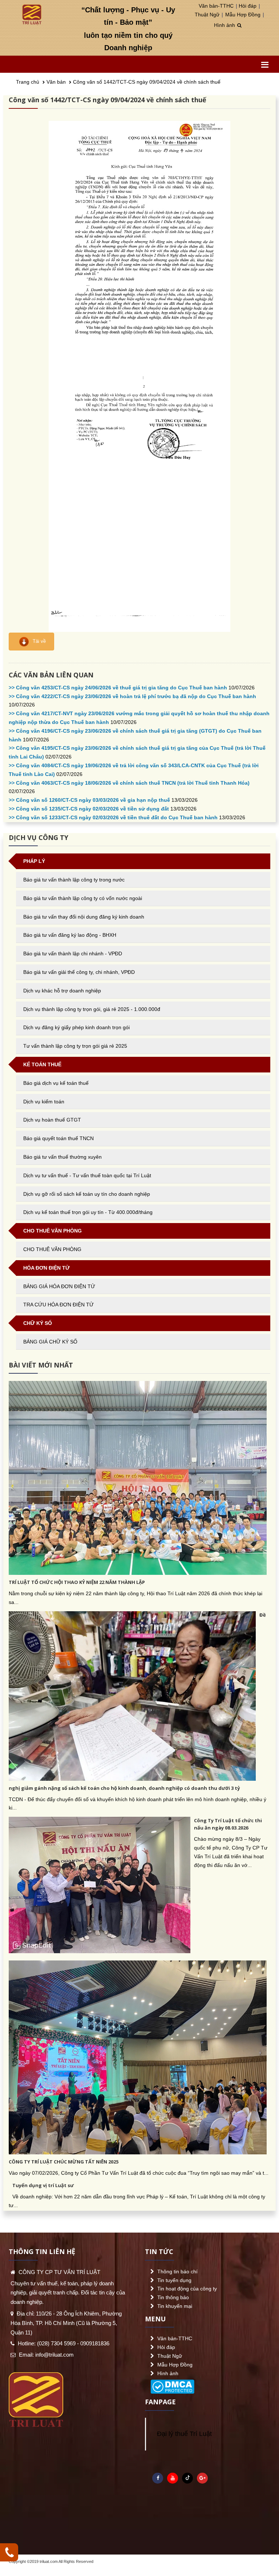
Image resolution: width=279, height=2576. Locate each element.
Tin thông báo (173, 2297)
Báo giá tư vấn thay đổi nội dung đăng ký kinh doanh (84, 917)
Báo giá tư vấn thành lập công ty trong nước (74, 880)
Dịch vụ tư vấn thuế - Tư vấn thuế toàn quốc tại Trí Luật (87, 1175)
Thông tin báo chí (177, 2272)
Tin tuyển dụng (174, 2280)
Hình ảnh (225, 25)
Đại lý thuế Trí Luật (184, 2434)
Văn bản (56, 82)
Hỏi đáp (248, 6)
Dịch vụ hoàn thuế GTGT (52, 1120)
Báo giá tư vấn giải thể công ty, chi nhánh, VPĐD (79, 972)
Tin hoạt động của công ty (187, 2289)
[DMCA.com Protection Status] (172, 2385)
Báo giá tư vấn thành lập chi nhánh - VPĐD (73, 953)
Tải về (39, 641)
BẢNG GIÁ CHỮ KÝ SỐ (50, 1342)
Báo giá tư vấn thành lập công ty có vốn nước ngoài (83, 898)
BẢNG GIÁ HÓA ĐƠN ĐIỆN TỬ (59, 1286)
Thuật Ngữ (207, 15)
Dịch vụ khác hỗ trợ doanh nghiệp (62, 991)
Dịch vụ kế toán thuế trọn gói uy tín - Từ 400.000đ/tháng (88, 1212)
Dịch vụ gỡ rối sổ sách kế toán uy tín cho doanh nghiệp (87, 1194)
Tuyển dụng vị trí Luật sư (43, 2185)
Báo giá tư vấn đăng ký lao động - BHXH (70, 935)
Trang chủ (28, 82)
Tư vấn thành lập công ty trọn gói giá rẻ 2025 (75, 1046)
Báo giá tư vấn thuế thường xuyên (62, 1157)
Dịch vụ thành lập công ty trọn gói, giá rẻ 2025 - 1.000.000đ (92, 1009)
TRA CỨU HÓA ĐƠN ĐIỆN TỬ (58, 1305)
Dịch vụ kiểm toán (44, 1102)
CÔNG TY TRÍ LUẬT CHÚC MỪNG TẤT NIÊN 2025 (64, 2162)
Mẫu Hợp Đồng (243, 15)
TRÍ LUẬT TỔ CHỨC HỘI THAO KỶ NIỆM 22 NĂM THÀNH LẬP (77, 1582)
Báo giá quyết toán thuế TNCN (58, 1138)
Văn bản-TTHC (216, 6)
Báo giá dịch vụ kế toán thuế (56, 1083)
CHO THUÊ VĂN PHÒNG (52, 1249)
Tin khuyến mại (175, 2306)
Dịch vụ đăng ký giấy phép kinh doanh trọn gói (76, 1027)
